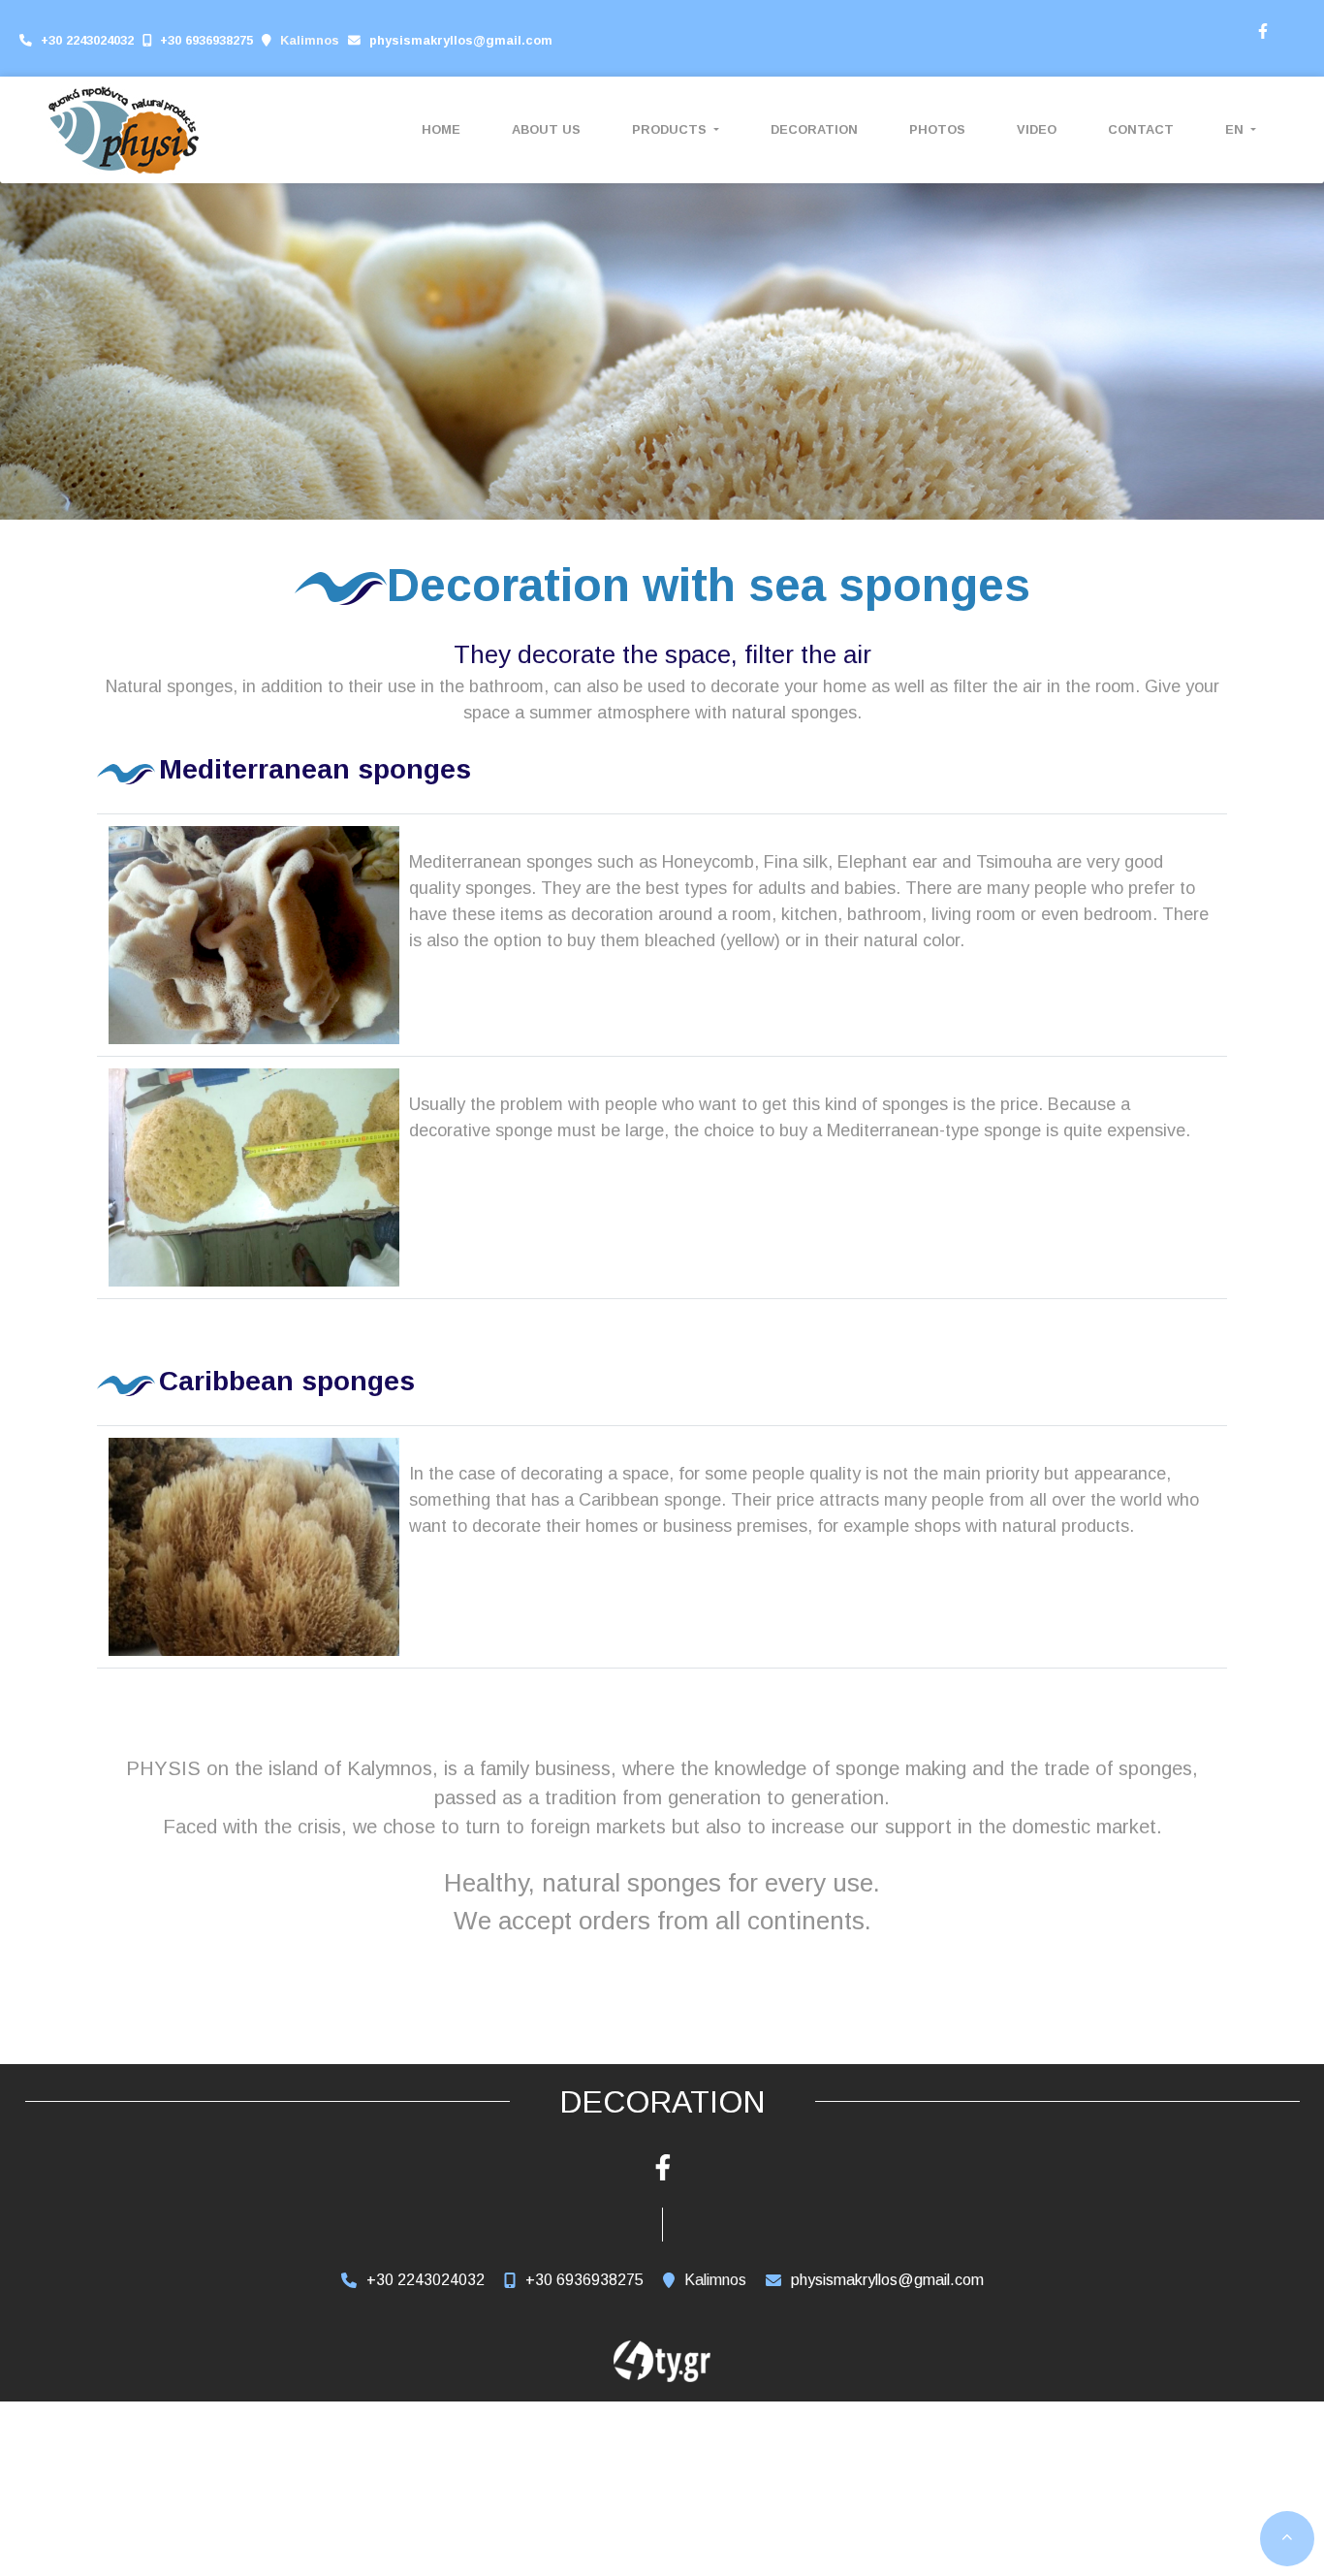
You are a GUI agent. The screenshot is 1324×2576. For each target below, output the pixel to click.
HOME (441, 129)
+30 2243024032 (87, 40)
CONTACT (1141, 129)
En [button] (1236, 129)
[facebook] (1262, 29)
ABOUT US (546, 129)
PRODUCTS (671, 129)
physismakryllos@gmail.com (461, 40)
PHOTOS (937, 129)
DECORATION (814, 129)
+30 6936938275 (206, 40)
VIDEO (1037, 129)
